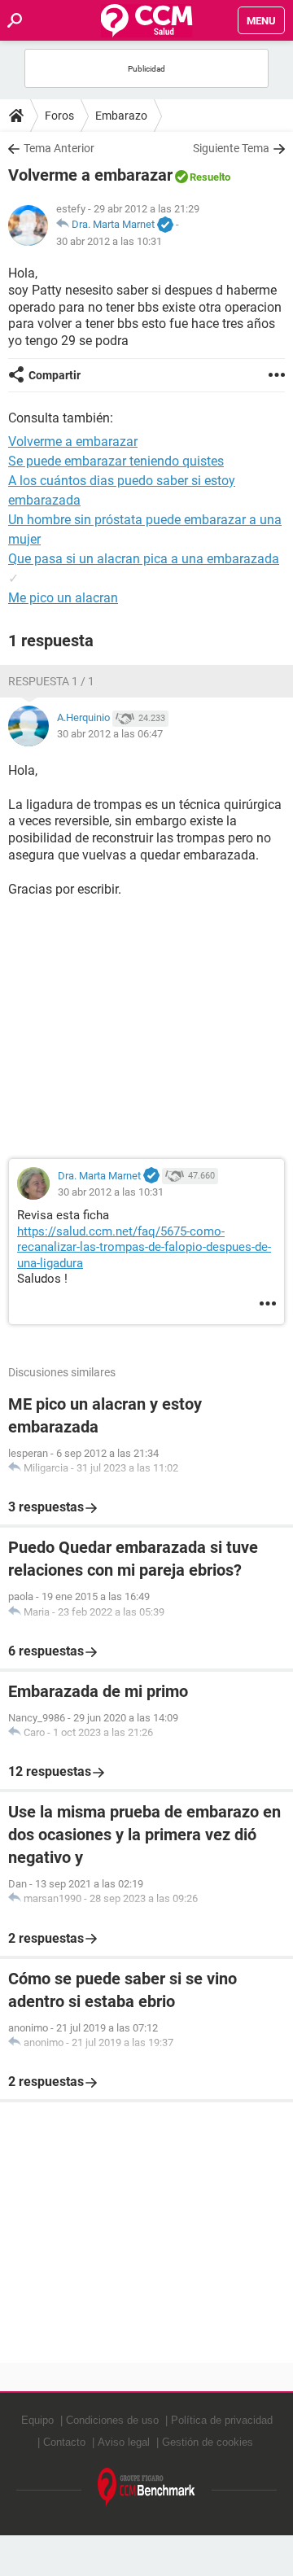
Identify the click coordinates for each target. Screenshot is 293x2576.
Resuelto (210, 177)
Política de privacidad (222, 2420)
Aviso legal (124, 2442)
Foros (59, 116)
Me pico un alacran (63, 598)
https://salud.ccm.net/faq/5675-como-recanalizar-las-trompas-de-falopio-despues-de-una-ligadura (144, 1247)
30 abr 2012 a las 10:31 (109, 241)
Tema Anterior (59, 148)
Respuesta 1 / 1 (51, 681)
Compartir (55, 375)
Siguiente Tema (231, 148)
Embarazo (121, 116)
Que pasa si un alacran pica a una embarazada (144, 559)
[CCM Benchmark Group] (146, 2488)
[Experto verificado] (165, 225)
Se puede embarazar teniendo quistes (116, 461)
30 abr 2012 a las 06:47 (110, 734)
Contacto (64, 2442)
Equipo (37, 2420)
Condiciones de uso (112, 2420)
